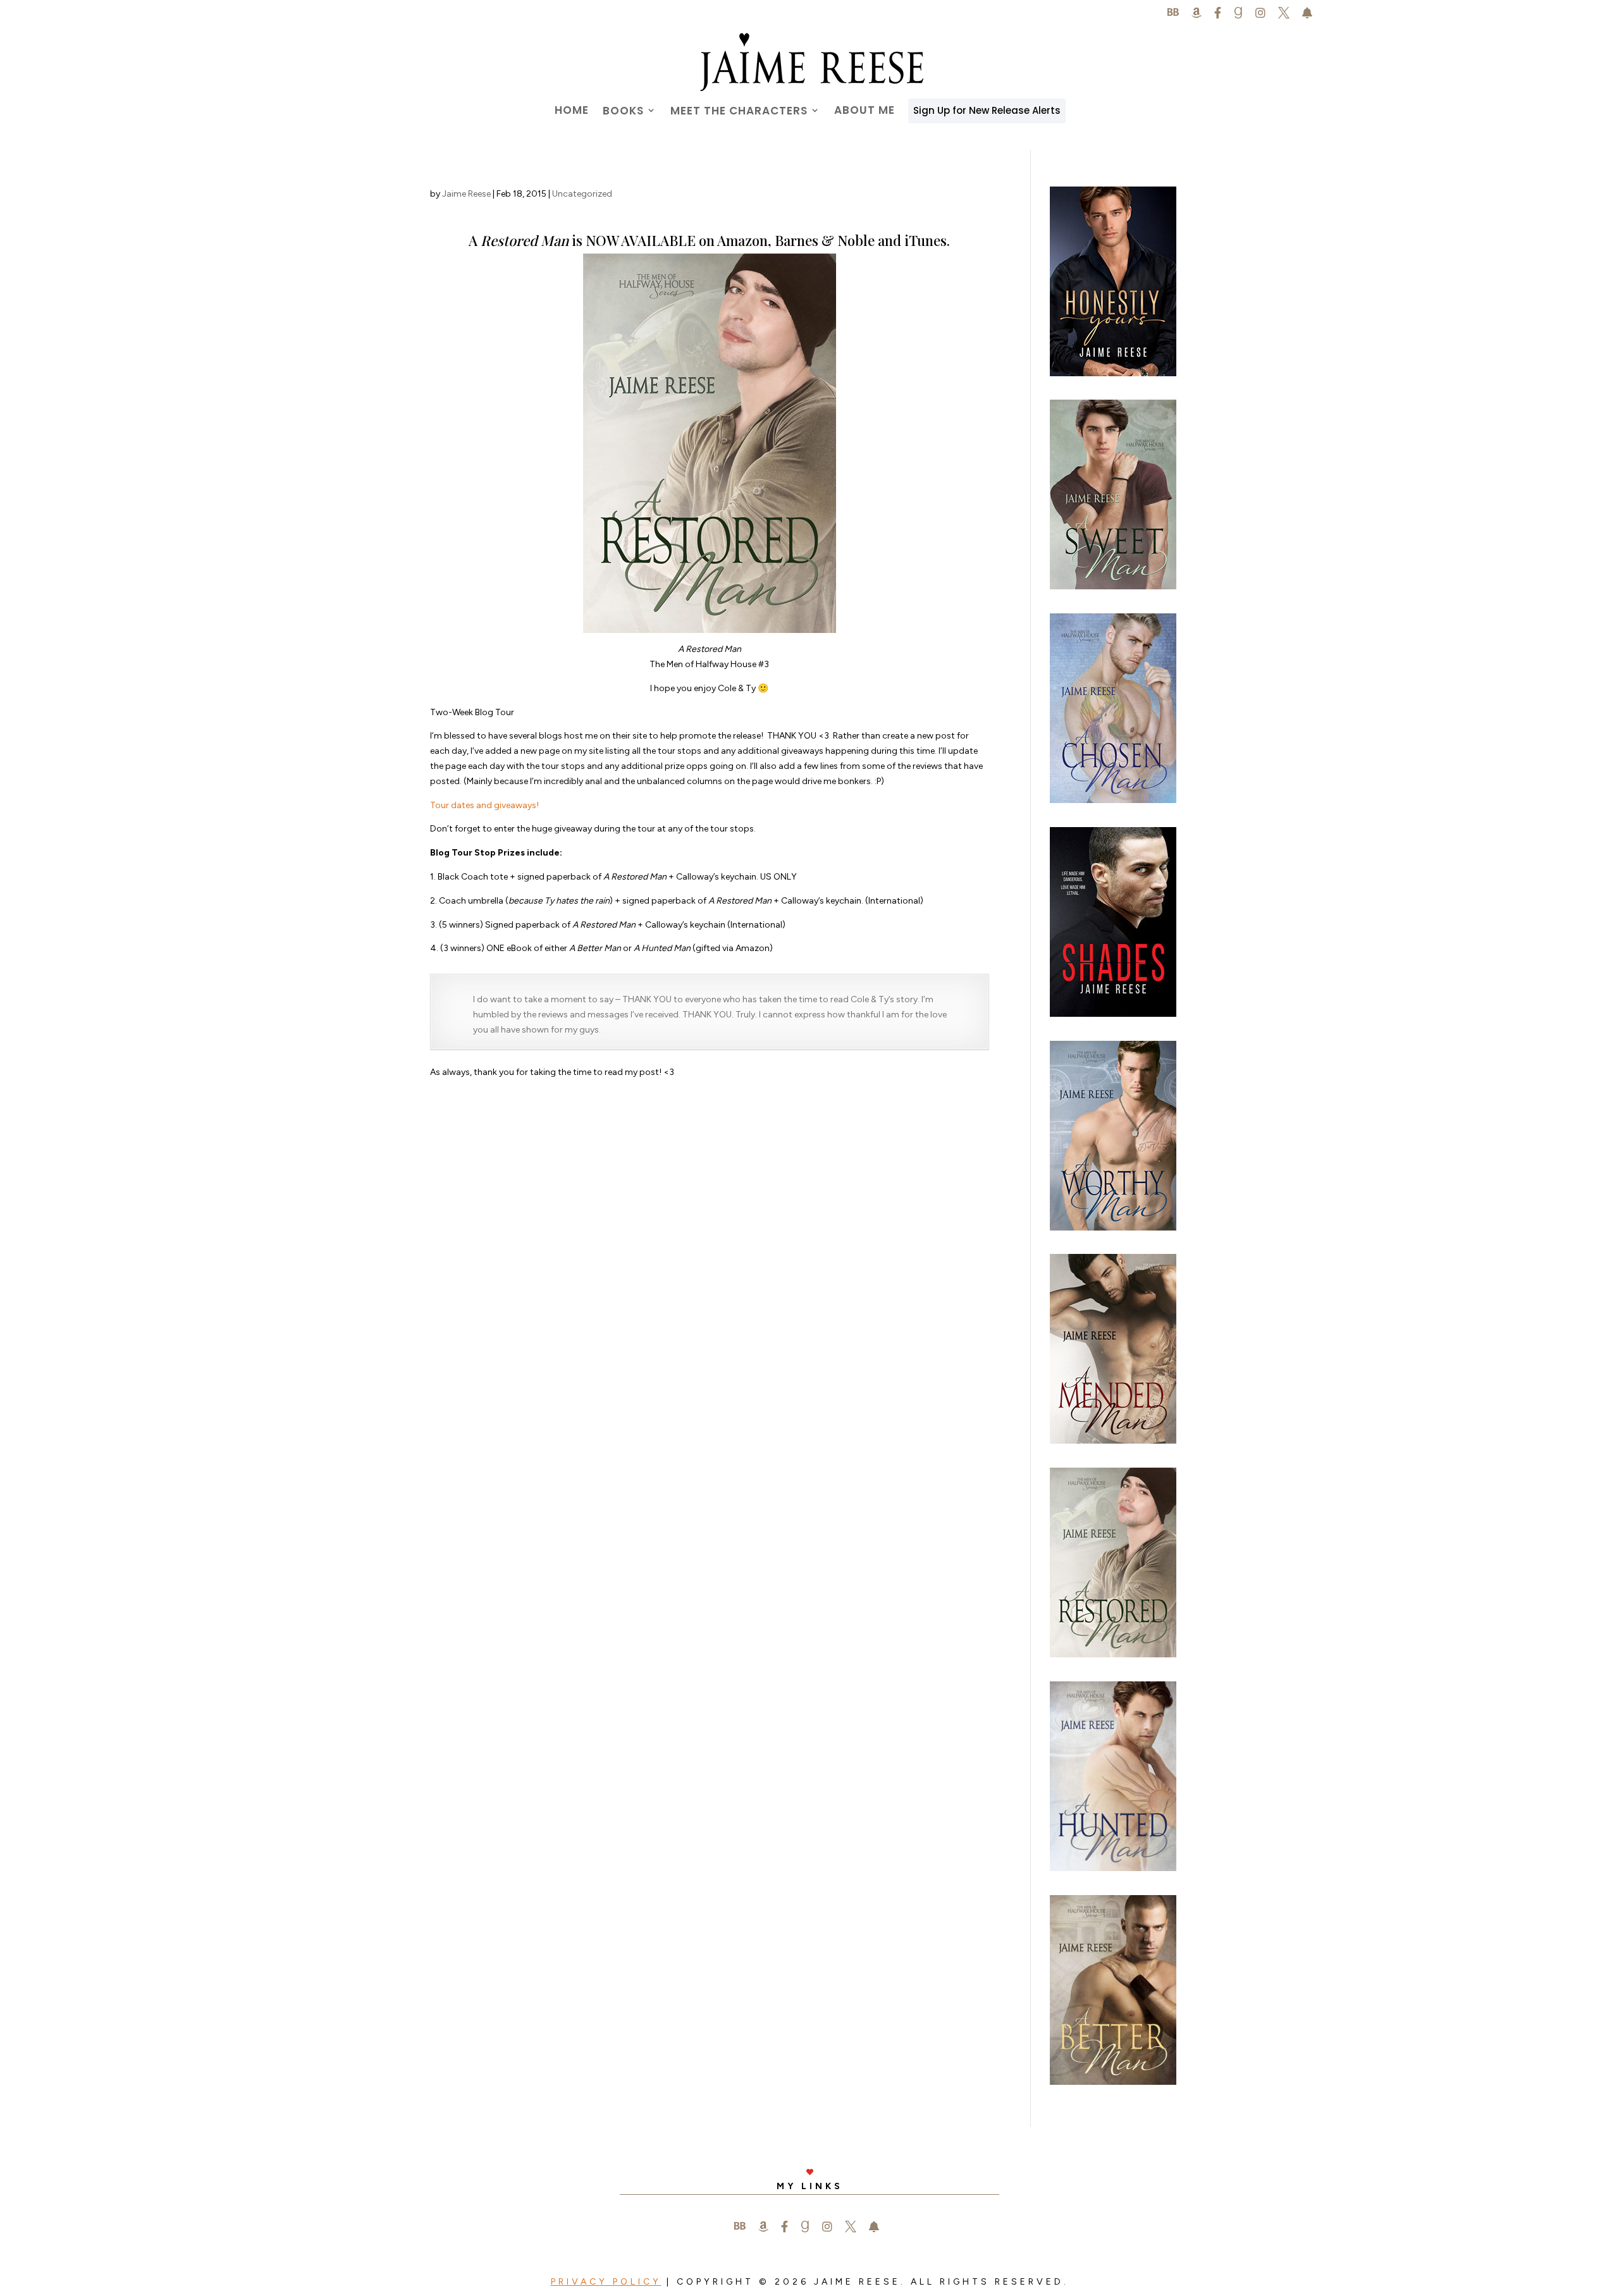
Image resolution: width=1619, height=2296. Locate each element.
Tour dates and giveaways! (484, 805)
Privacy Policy (606, 2282)
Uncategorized (582, 194)
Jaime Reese (466, 194)
